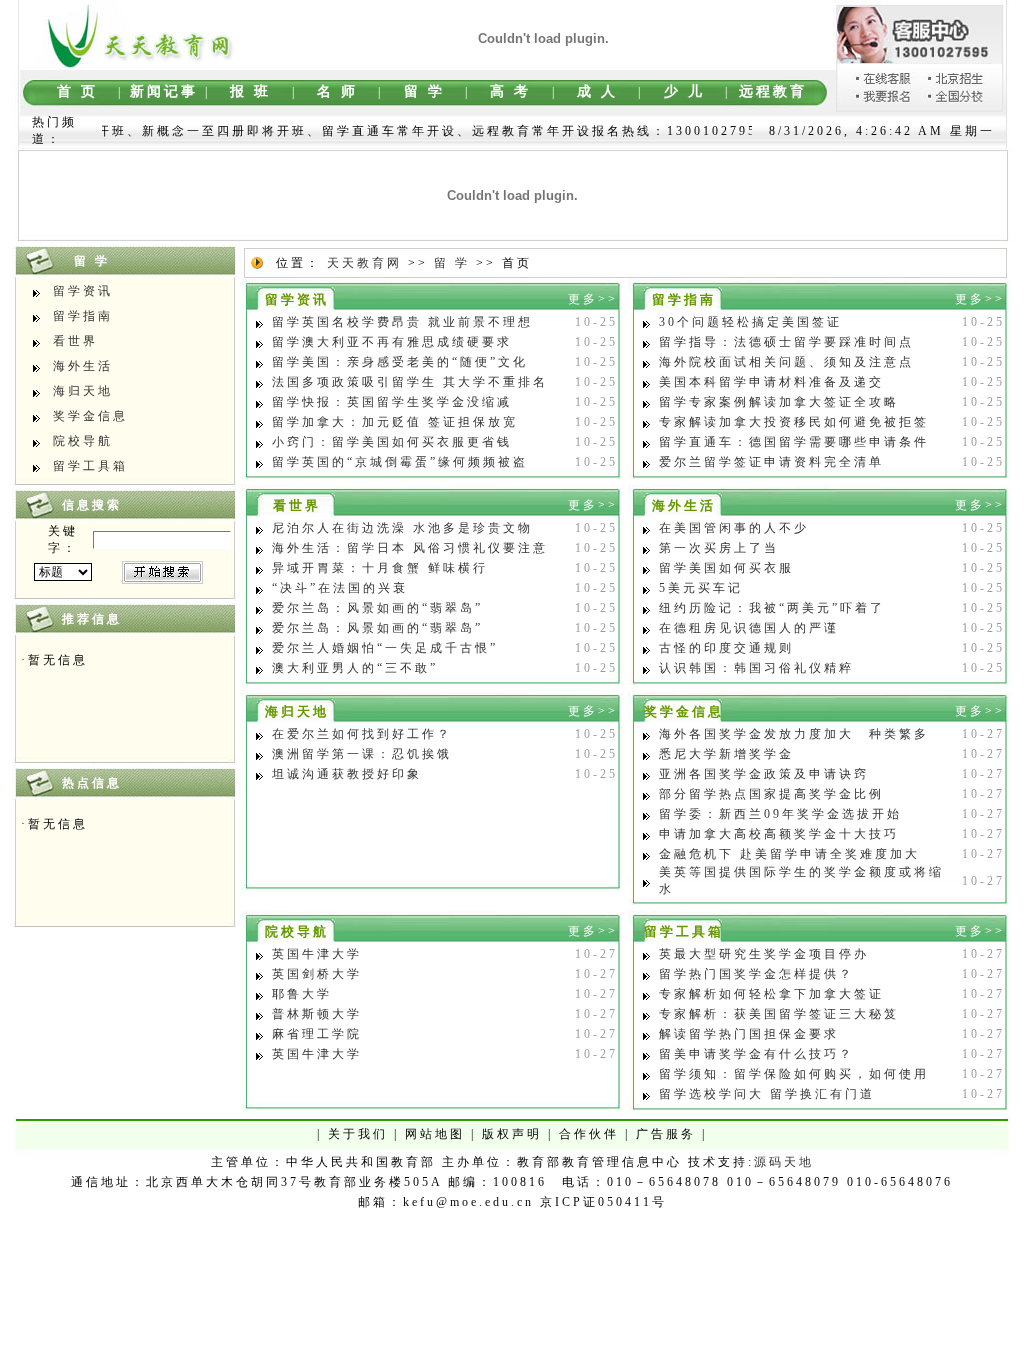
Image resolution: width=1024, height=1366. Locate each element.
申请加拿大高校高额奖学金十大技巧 (779, 834)
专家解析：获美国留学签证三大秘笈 (779, 1014)
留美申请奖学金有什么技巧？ (756, 1054)
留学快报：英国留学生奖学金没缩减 (392, 402)
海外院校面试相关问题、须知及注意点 (786, 362)
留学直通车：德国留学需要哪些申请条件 (794, 442)
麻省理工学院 (317, 1034)
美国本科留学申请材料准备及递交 (771, 382)
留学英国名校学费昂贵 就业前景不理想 (402, 322)
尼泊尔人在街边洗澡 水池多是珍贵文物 (402, 528)
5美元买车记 (701, 588)
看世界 (75, 341)
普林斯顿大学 (317, 1014)
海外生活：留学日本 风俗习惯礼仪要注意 (410, 548)
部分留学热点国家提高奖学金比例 (771, 794)
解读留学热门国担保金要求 (749, 1034)
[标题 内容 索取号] (63, 572)
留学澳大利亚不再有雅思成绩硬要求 (392, 342)
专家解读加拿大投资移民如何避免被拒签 (794, 422)
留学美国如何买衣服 (726, 568)
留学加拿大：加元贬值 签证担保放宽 (395, 422)
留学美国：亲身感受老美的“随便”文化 (400, 362)
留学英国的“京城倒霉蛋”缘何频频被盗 (400, 462)
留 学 (452, 263)
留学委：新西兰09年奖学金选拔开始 (780, 814)
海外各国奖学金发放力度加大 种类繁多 (794, 734)
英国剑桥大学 (317, 974)
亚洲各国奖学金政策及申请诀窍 (764, 774)
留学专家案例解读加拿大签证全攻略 (779, 402)
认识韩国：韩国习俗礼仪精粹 (756, 668)
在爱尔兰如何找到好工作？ (362, 734)
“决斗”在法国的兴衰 (340, 588)
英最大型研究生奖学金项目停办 (764, 954)
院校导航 (83, 441)
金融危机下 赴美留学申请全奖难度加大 (789, 854)
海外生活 (83, 366)
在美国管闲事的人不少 (734, 528)
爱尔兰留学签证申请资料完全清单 (771, 462)
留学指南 (83, 316)
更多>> (593, 299)
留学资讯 (83, 291)
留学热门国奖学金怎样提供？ (756, 974)
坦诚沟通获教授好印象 (347, 774)
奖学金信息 (90, 416)
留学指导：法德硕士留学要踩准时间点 (786, 342)
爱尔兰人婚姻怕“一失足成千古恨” (385, 648)
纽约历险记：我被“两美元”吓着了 (772, 608)
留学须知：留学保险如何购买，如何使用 (794, 1074)
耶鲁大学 (302, 994)
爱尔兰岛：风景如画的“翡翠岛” (377, 608)
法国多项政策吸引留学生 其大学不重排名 (410, 382)
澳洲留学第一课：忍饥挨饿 (362, 754)
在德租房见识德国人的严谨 (749, 628)
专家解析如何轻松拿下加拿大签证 (771, 994)
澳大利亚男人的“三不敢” (355, 668)
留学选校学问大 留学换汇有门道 (767, 1094)
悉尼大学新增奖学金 (726, 754)
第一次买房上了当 (719, 548)
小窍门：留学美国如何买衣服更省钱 (392, 442)
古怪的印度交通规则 (726, 648)
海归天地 (83, 391)
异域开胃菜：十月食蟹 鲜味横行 (380, 568)
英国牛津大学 (317, 954)
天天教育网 (364, 263)
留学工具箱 (90, 466)
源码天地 (784, 1162)
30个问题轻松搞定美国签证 (750, 322)
